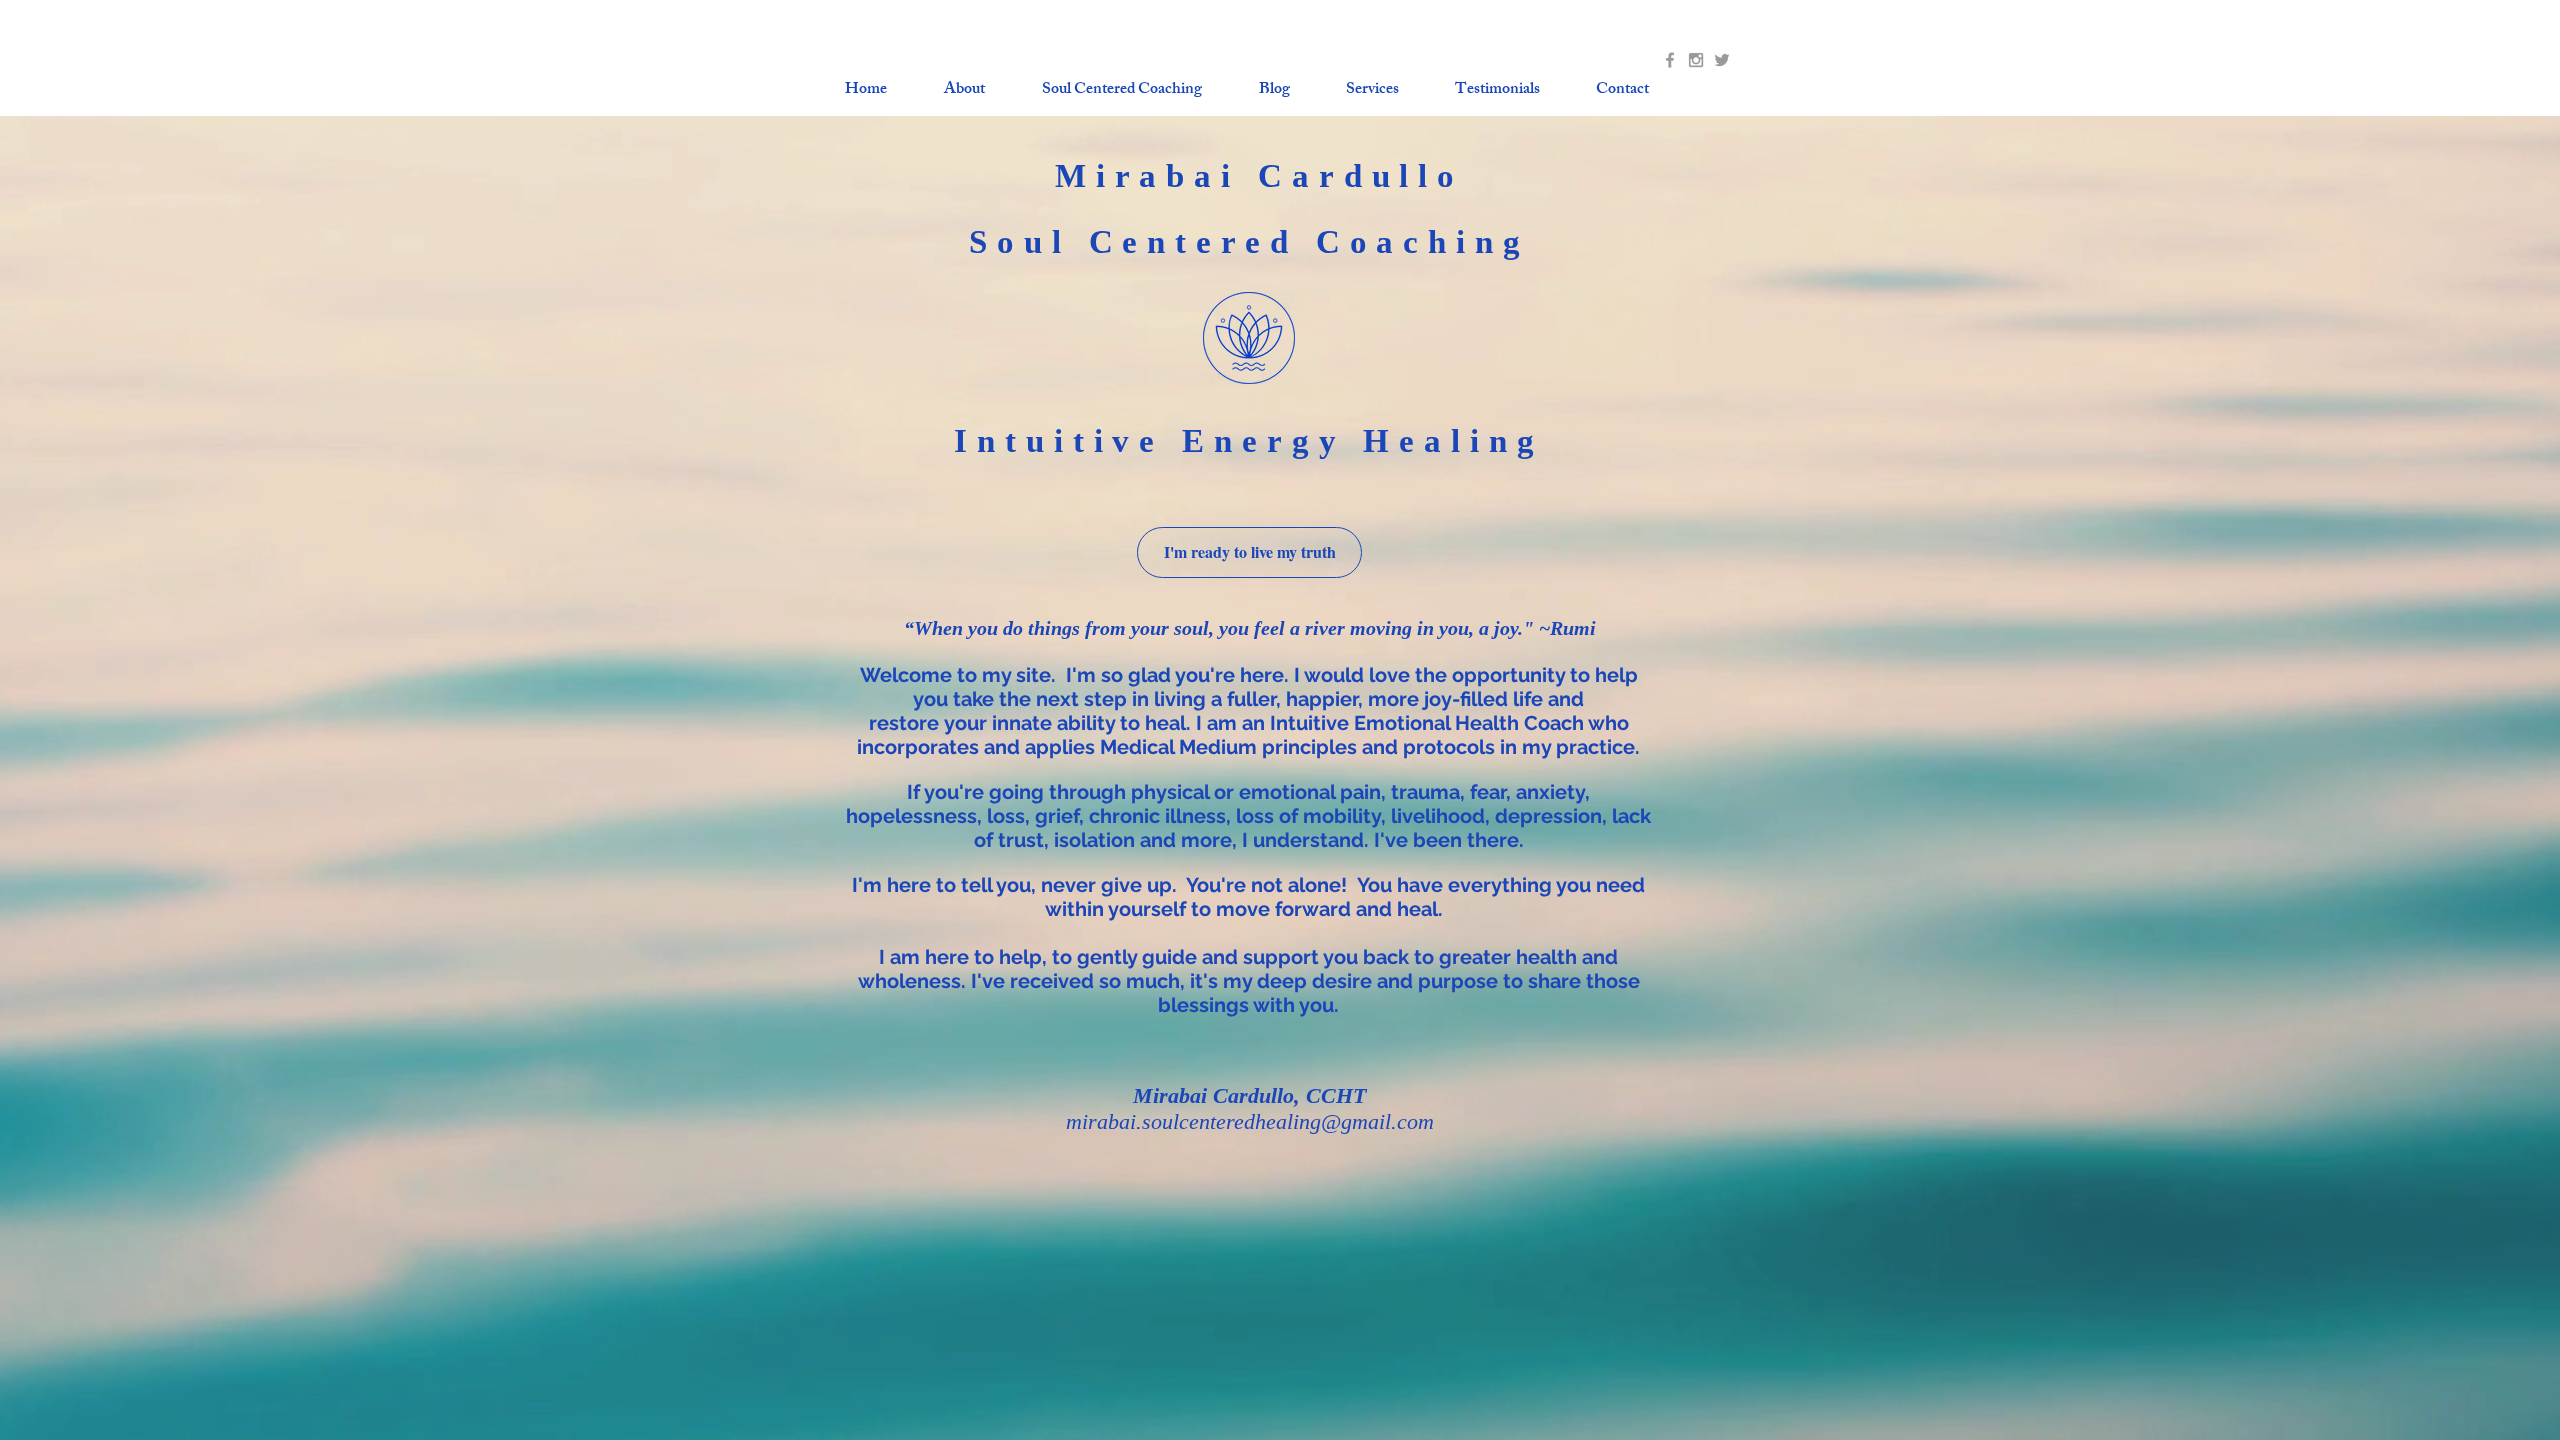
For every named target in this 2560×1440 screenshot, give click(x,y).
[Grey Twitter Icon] (1722, 60)
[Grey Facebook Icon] (1670, 60)
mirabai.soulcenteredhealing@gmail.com (1250, 1121)
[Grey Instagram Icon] (1696, 60)
